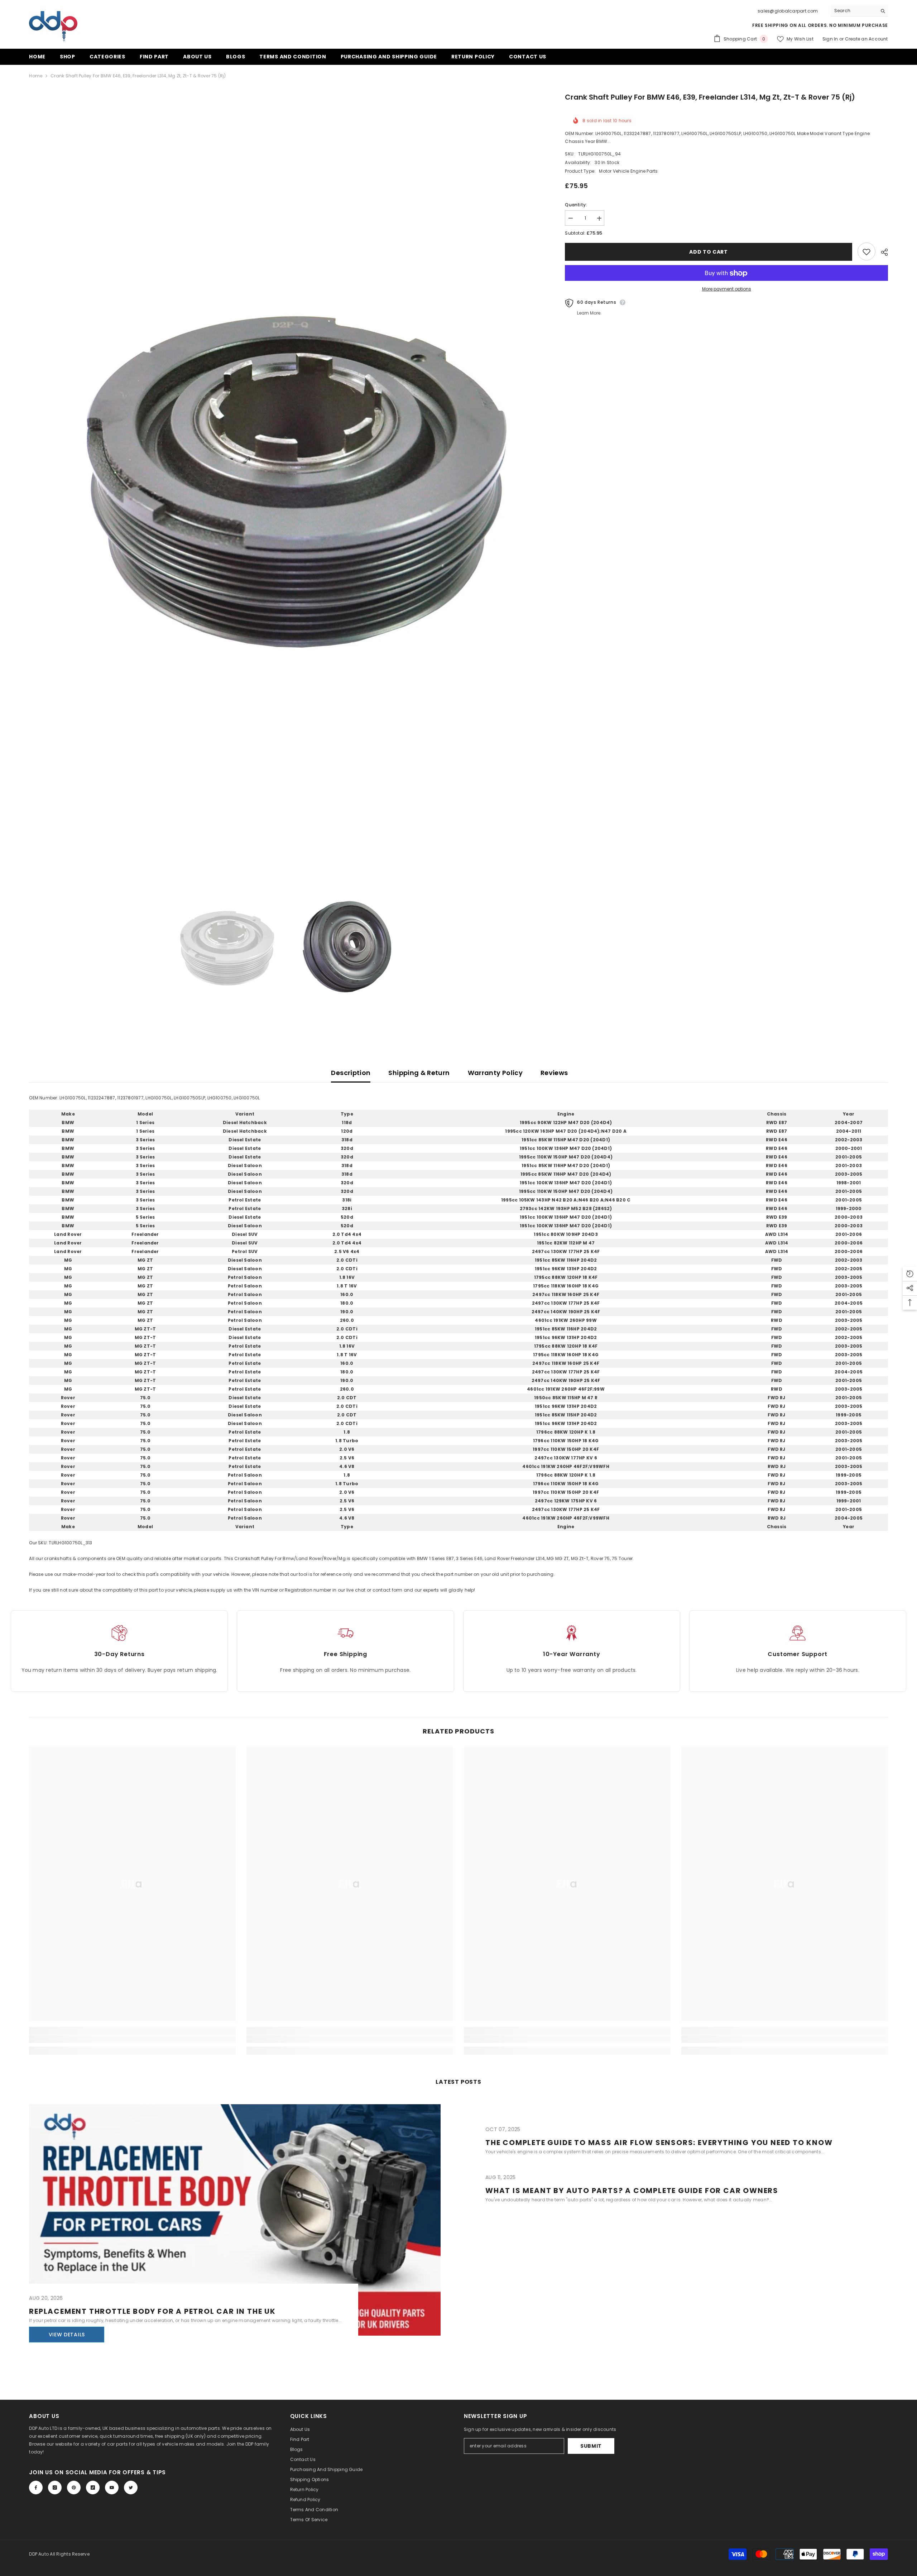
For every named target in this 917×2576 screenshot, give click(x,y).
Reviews (554, 1073)
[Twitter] (131, 2488)
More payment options (727, 289)
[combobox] (854, 11)
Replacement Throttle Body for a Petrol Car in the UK (152, 2311)
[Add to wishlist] (866, 252)
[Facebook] (36, 2488)
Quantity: (576, 205)
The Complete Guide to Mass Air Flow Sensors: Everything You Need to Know (659, 2143)
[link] (132, 2039)
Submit (591, 2446)
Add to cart (709, 252)
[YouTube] (112, 2488)
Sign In (831, 39)
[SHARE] (882, 252)
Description (351, 1073)
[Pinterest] (74, 2488)
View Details (67, 2335)
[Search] (859, 11)
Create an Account (866, 39)
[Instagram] (55, 2488)
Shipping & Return (419, 1073)
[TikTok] (93, 2488)
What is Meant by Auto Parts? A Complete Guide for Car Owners (632, 2191)
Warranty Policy (495, 1073)
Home (36, 76)
